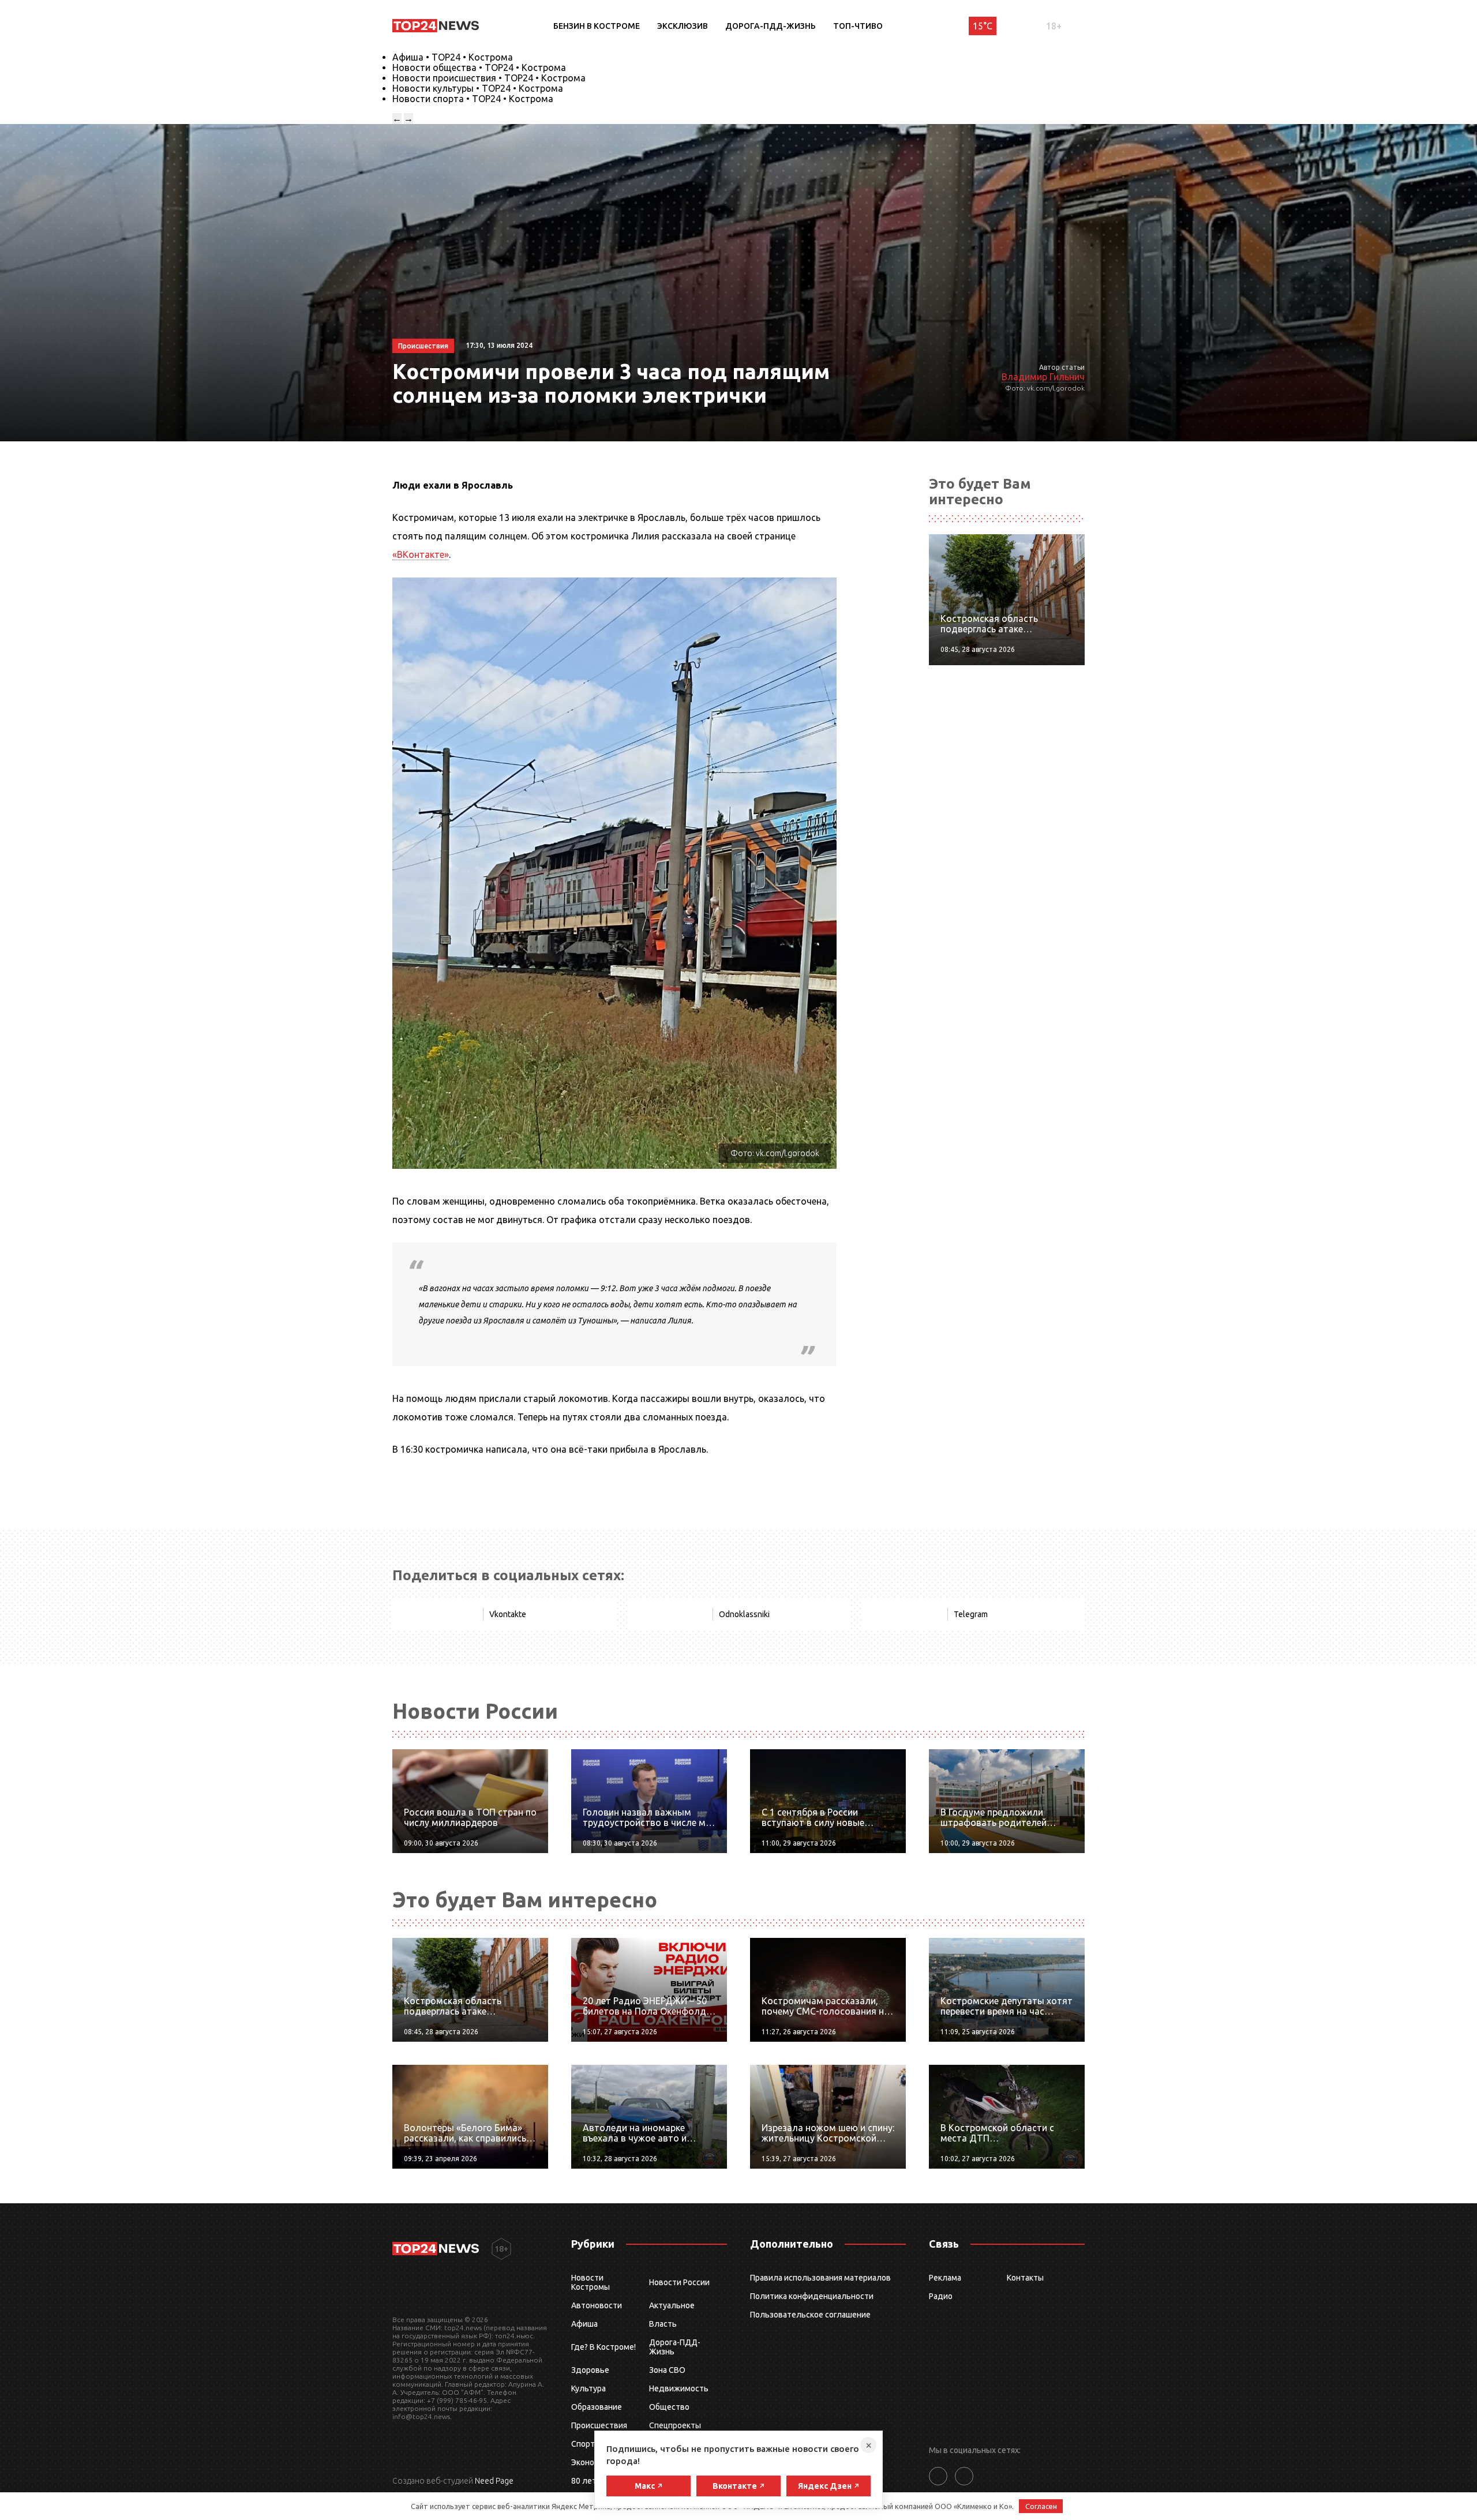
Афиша (584, 2324)
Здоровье (590, 2370)
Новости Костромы (591, 2282)
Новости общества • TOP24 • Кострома (479, 67)
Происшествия (599, 2425)
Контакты (1025, 2278)
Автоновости (597, 2305)
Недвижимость (679, 2388)
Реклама (945, 2278)
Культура (588, 2388)
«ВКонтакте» (421, 554)
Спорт (583, 2444)
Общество (669, 2407)
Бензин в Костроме (597, 26)
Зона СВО (667, 2370)
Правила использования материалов (820, 2278)
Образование (597, 2407)
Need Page (494, 2481)
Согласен (1041, 2506)
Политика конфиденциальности (812, 2296)
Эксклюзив (683, 26)
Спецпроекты (675, 2425)
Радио (941, 2296)
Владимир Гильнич (1043, 377)
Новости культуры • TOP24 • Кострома (478, 88)
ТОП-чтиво (858, 26)
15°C (983, 26)
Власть (663, 2324)
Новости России (679, 2282)
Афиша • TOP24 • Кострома (453, 57)
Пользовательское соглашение (810, 2315)
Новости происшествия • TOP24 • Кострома (489, 78)
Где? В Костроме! (603, 2347)
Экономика (592, 2462)
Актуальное (672, 2305)
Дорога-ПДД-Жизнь (771, 26)
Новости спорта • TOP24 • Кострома (473, 99)
